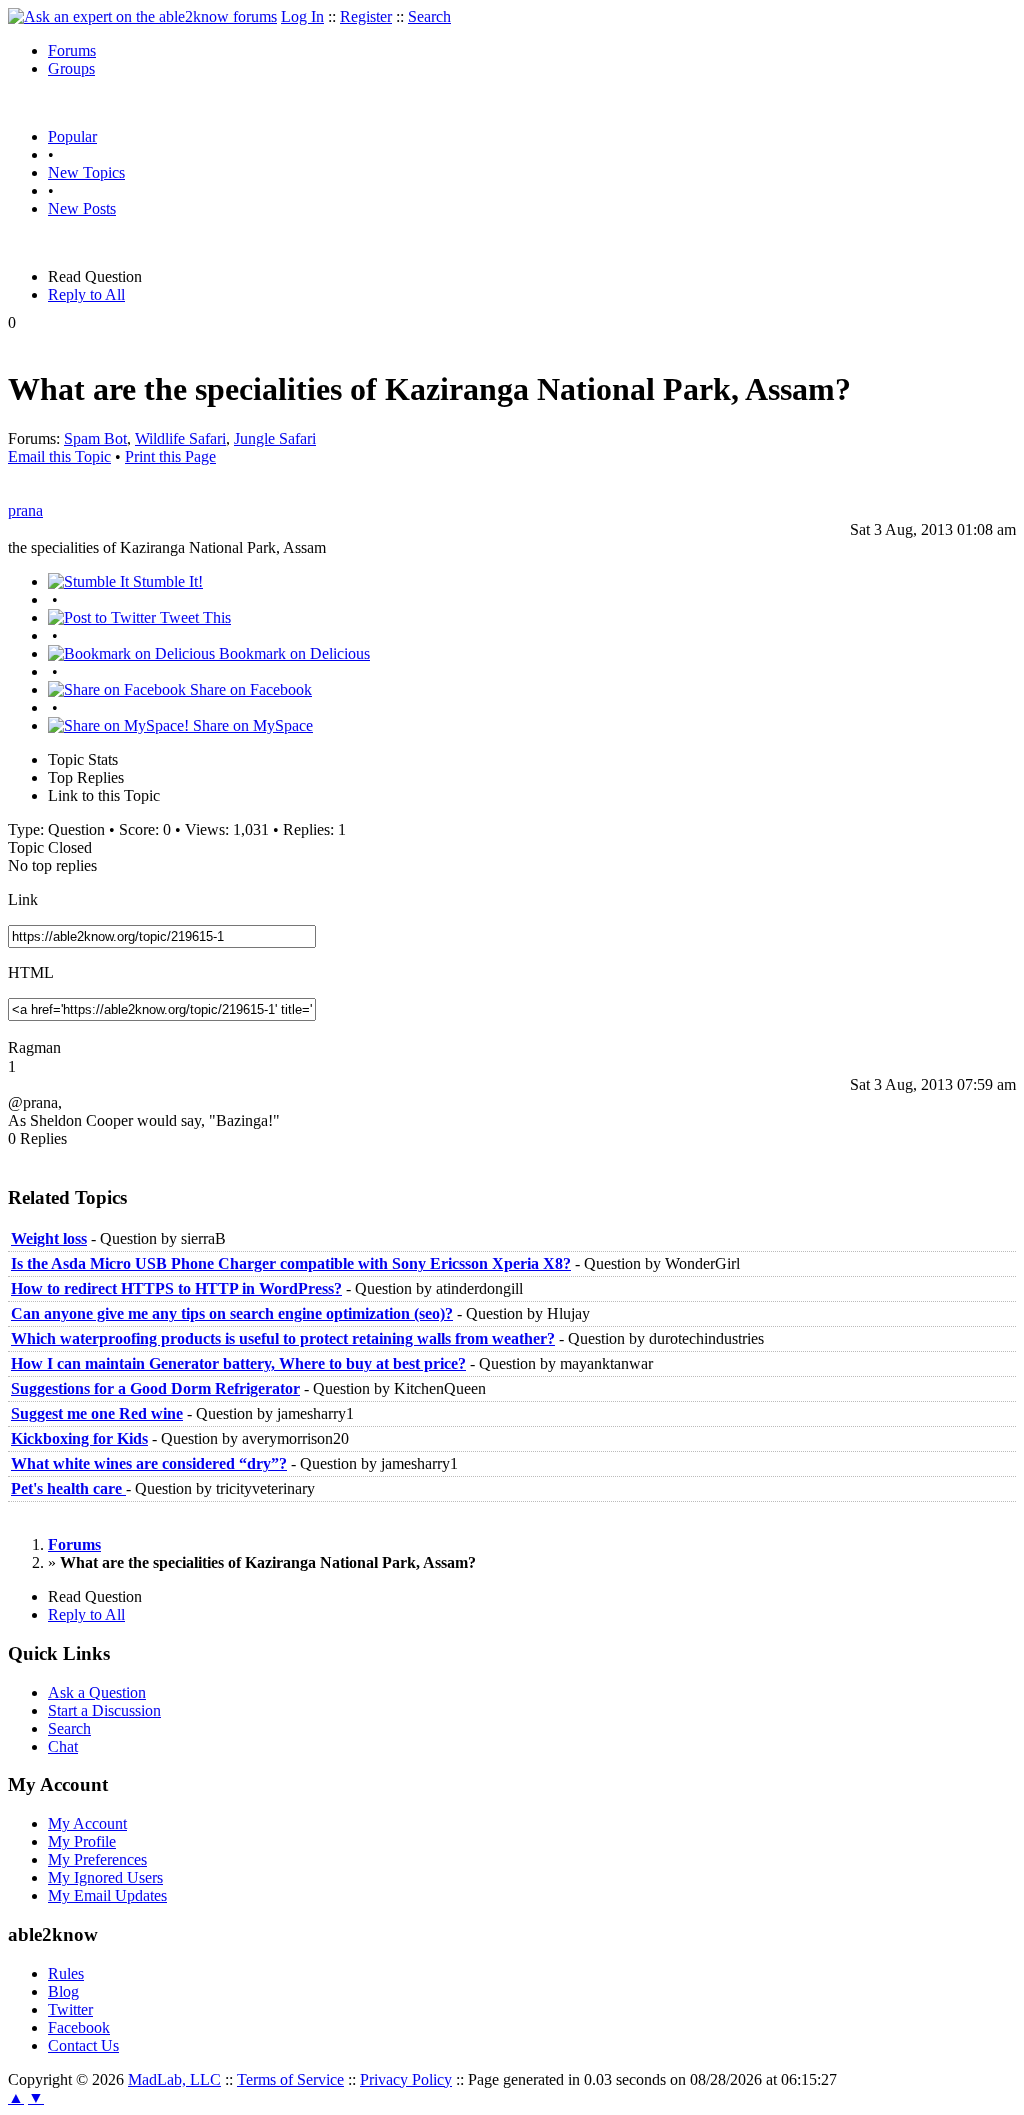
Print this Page (170, 456)
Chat (63, 1746)
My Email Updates (107, 1895)
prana (25, 510)
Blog (63, 1991)
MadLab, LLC (174, 2079)
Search (429, 16)
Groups (71, 68)
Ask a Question (97, 1692)
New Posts (82, 208)
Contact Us (83, 2045)
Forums (72, 50)
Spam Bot (95, 438)
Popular (72, 136)
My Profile (82, 1841)
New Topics (86, 172)
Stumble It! (166, 581)
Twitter (70, 2009)
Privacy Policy (406, 2079)
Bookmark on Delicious (292, 653)
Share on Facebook (249, 689)
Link (23, 899)
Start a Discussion (104, 1710)
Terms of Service (290, 2079)
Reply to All (86, 294)
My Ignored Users (105, 1877)
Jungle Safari (275, 438)
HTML (31, 972)
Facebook (79, 2027)
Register (366, 16)
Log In (302, 16)
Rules (66, 1973)
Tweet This (193, 617)
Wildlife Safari (180, 438)
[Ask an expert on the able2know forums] (142, 16)
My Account (87, 1823)
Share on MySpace (251, 725)
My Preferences (97, 1859)
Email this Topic (59, 456)
